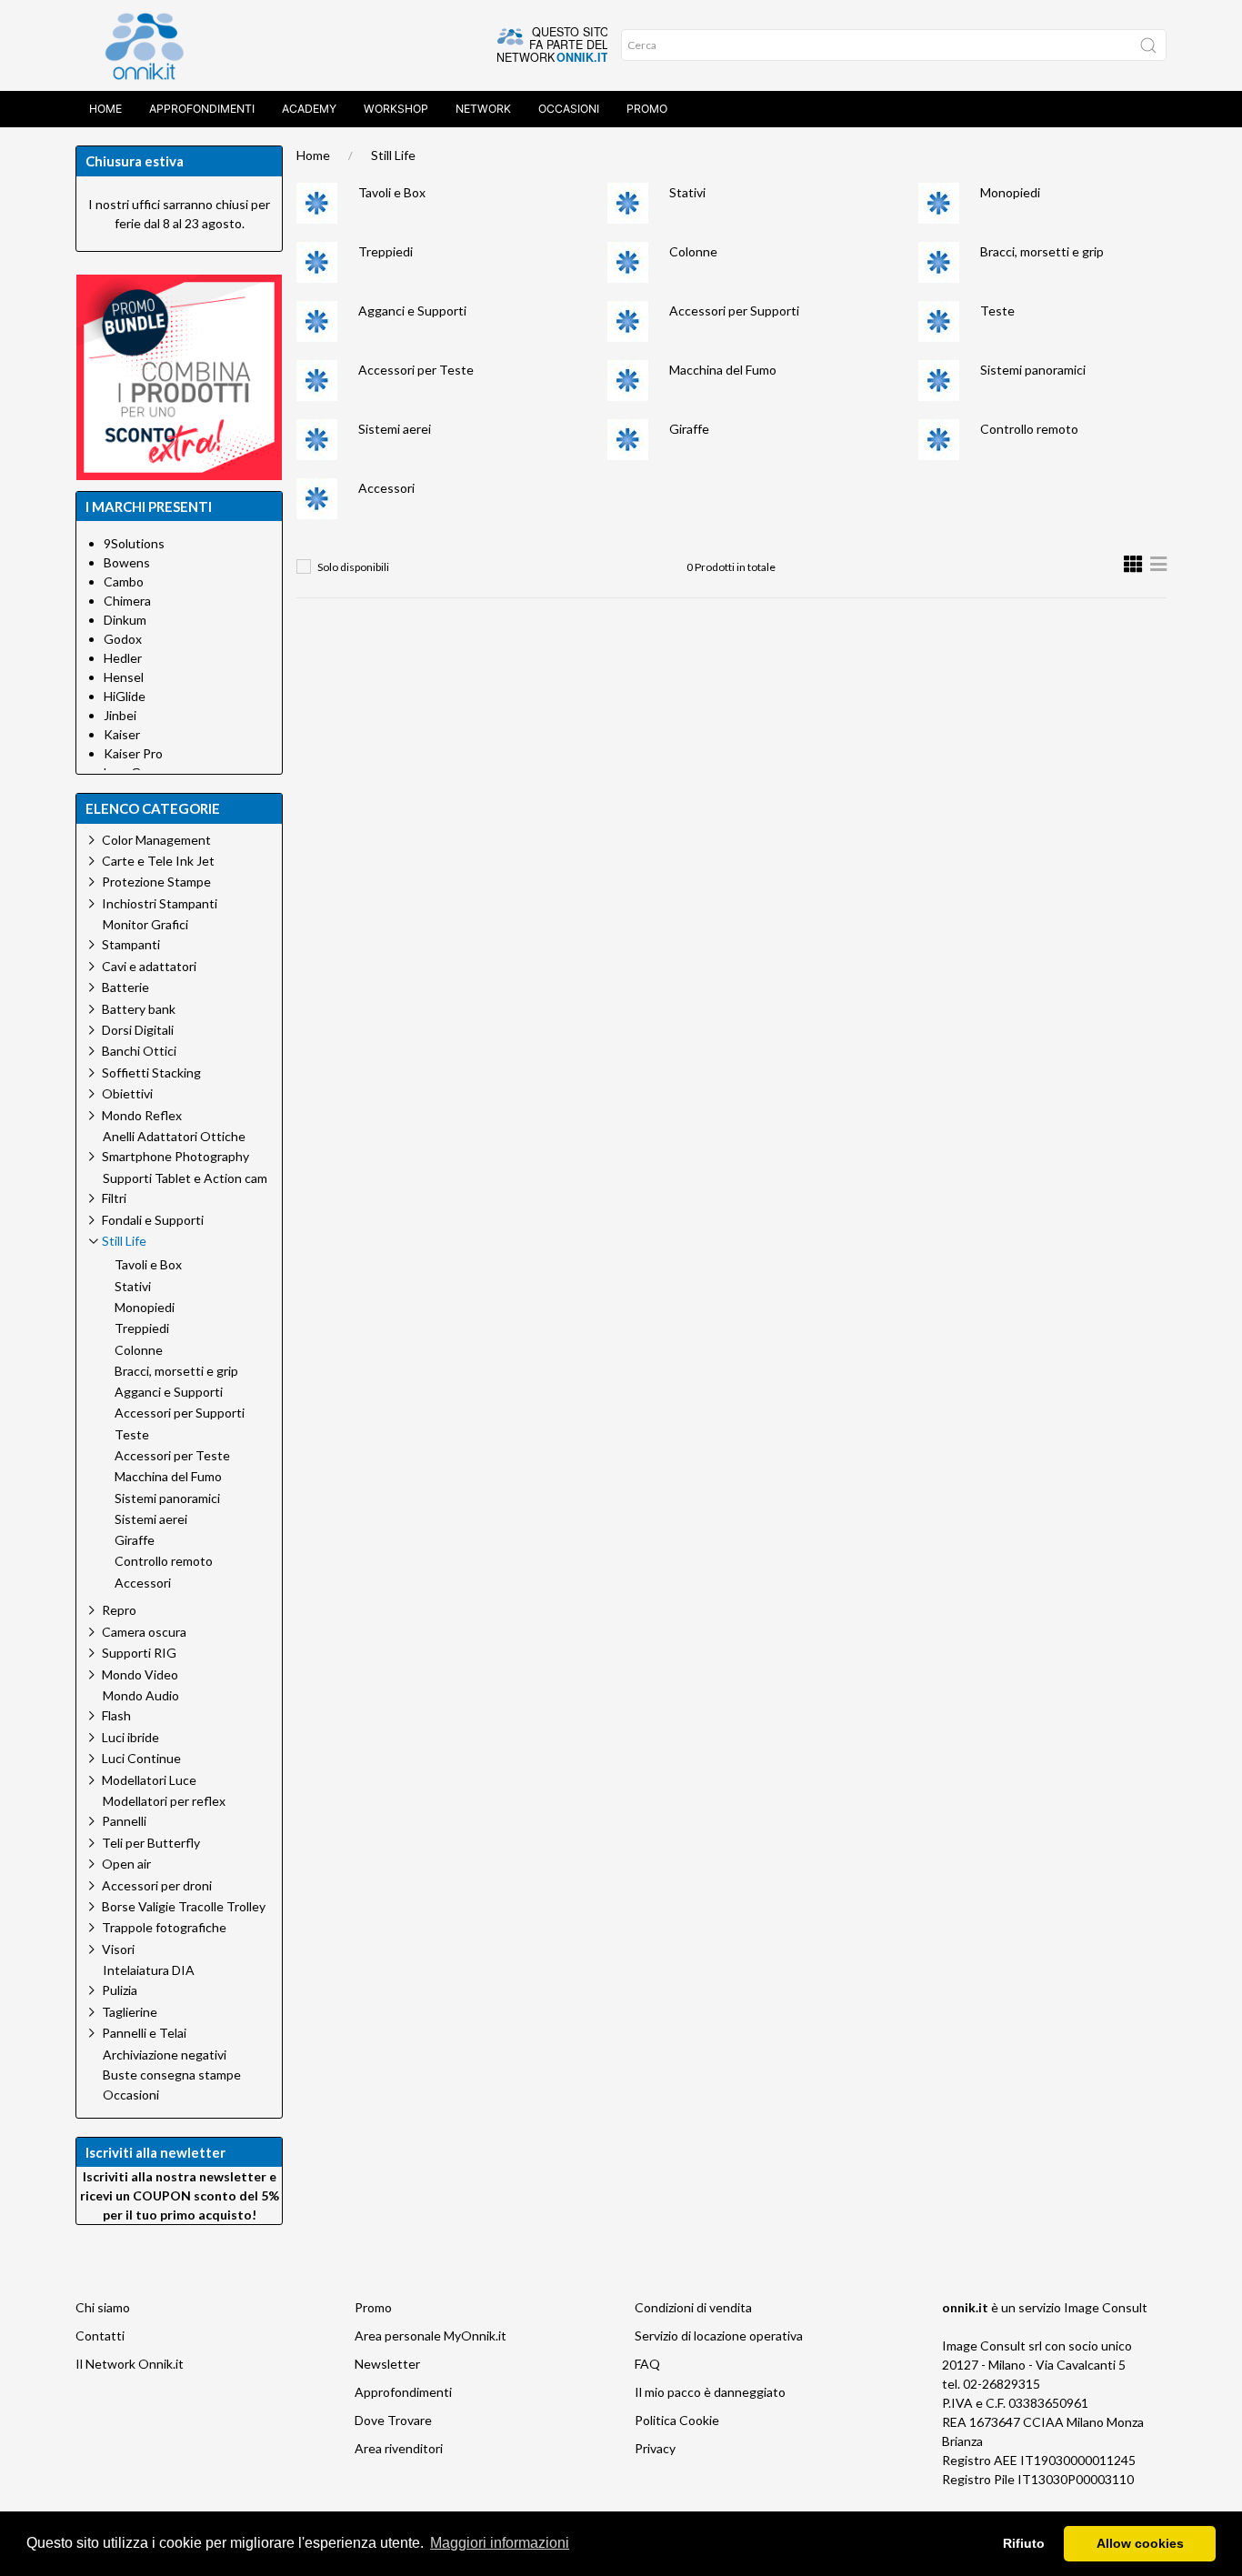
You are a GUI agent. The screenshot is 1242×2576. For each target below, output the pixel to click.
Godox (123, 639)
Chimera (127, 601)
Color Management (156, 840)
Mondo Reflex (142, 1115)
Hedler (123, 658)
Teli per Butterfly (151, 1843)
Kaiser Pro (133, 753)
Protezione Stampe (156, 882)
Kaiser (122, 734)
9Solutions (134, 543)
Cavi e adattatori (149, 966)
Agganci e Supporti (412, 311)
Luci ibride (130, 1737)
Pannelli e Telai (144, 2033)
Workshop (396, 109)
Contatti (100, 2335)
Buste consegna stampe (172, 2075)
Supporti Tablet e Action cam (185, 1178)
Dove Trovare (393, 2420)
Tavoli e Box (392, 192)
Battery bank (139, 1009)
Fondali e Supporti (153, 1220)
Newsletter (387, 2364)
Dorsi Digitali (138, 1030)
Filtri (114, 1198)
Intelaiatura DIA (149, 1970)
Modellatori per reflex (164, 1801)
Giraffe (689, 429)
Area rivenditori (399, 2448)
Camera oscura (144, 1632)
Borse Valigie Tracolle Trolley (184, 1906)
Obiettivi (127, 1093)
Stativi (687, 192)
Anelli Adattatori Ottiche (174, 1137)
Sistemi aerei (395, 429)
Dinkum (125, 620)
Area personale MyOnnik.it (431, 2335)
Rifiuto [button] (1024, 2543)
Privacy (655, 2448)
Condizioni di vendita (693, 2307)
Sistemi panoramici (1033, 370)
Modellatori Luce (149, 1780)
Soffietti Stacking (151, 1072)
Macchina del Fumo (723, 370)
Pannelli (124, 1821)
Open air (126, 1864)
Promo (647, 109)
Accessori (386, 488)
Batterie (125, 987)
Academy (309, 109)
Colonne (693, 251)
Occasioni (569, 109)
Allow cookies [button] (1140, 2543)
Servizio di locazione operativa (719, 2335)
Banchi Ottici (139, 1051)
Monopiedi (1010, 192)
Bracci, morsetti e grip (1042, 251)
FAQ (647, 2364)
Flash (116, 1715)
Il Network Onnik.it (130, 2364)
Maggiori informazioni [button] (500, 2543)
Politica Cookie (677, 2420)
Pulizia (120, 1990)
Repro (119, 1610)
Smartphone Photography (175, 1156)
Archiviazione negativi (165, 2055)
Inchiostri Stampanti (160, 903)
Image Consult (1106, 2307)
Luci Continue (141, 1758)
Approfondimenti (202, 109)
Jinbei (120, 715)
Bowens (127, 562)
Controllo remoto (1029, 429)
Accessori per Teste (416, 370)
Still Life (393, 155)
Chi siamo (103, 2307)
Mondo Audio (141, 1696)
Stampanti (131, 944)
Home (105, 109)
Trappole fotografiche (164, 1927)
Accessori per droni (157, 1885)
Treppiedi (386, 251)
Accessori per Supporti (734, 311)
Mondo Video (140, 1674)
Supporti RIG (139, 1653)
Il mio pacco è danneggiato (710, 2392)
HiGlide (125, 696)
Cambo (124, 581)
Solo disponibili (353, 567)
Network (483, 109)
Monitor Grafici (145, 925)
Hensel (124, 677)
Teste (997, 311)
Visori (118, 1949)
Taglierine (130, 2012)
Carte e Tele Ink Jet (158, 861)
